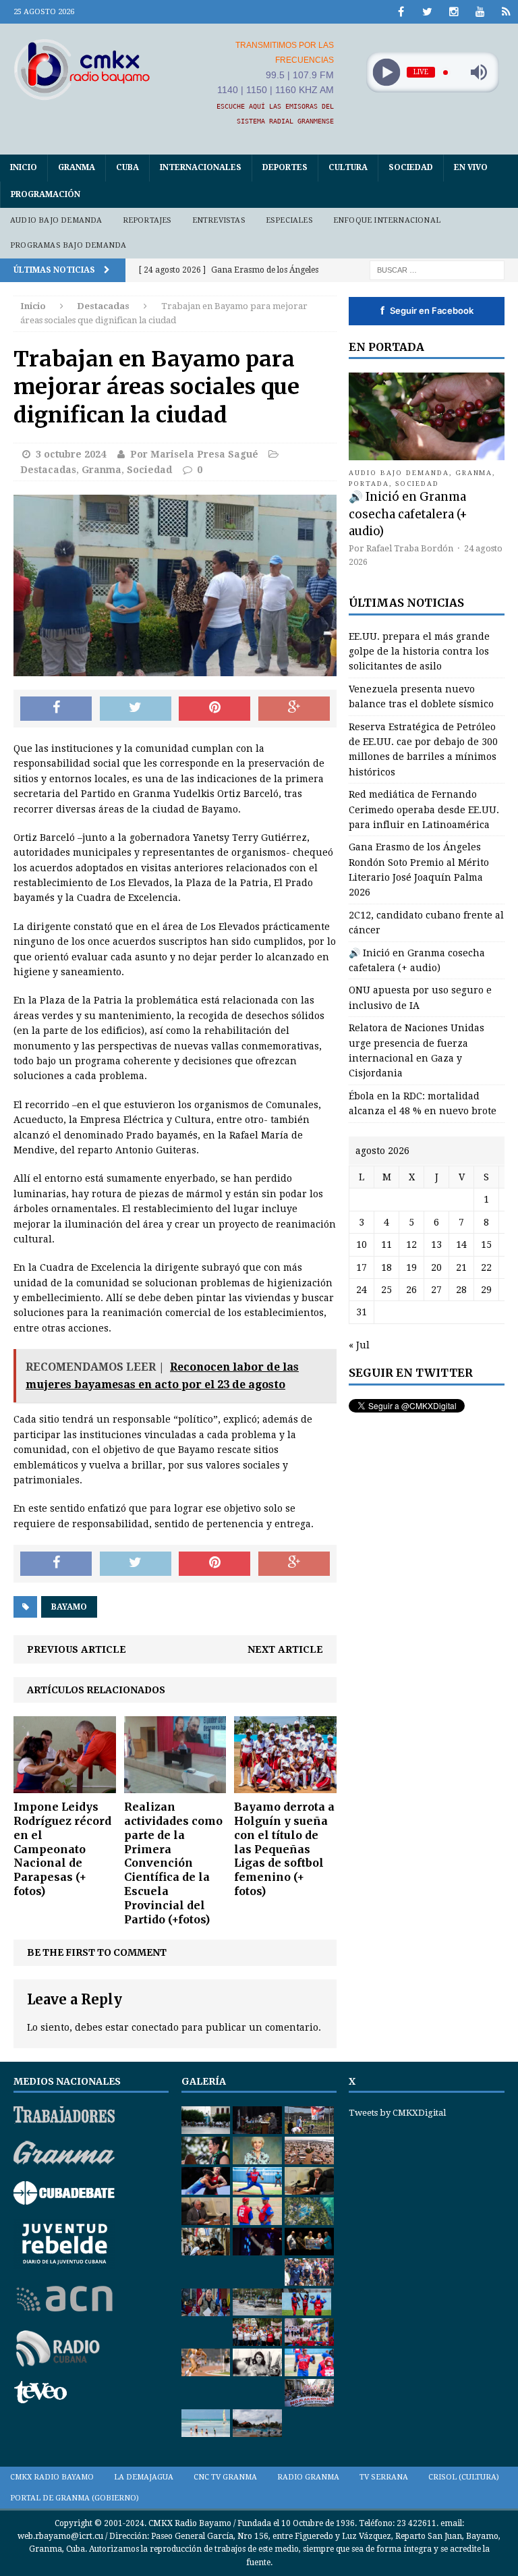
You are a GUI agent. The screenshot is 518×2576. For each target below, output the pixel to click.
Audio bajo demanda (56, 220)
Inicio (24, 167)
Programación (46, 194)
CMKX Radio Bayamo (52, 2477)
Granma (77, 167)
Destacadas (48, 470)
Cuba (127, 167)
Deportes (285, 167)
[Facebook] (401, 12)
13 (436, 1244)
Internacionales (201, 167)
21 (461, 1267)
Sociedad (411, 167)
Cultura (348, 167)
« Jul (359, 1345)
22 (486, 1267)
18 (386, 1267)
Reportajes (147, 220)
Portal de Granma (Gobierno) (75, 2498)
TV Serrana (384, 2477)
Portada (369, 484)
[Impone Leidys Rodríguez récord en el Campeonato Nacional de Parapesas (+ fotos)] (65, 1786)
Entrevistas (219, 220)
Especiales (289, 220)
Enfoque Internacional (387, 220)
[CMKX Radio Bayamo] (82, 69)
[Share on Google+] (294, 709)
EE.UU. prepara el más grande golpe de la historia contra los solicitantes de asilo (419, 652)
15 (486, 1244)
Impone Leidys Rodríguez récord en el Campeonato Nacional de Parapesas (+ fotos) (62, 1849)
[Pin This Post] (214, 709)
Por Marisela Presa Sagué (194, 454)
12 (411, 1244)
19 (411, 1267)
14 (461, 1244)
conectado (155, 2027)
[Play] (386, 73)
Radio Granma (308, 2477)
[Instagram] (454, 12)
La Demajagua (144, 2477)
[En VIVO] (506, 12)
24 (362, 1290)
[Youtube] (480, 12)
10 (362, 1244)
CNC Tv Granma (225, 2477)
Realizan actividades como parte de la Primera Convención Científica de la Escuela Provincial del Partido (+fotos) (173, 1863)
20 (436, 1267)
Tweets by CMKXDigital (397, 2113)
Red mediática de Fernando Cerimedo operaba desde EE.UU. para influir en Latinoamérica (424, 810)
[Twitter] (427, 12)
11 (386, 1244)
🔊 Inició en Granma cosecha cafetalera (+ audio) (408, 514)
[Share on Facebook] (56, 709)
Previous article (77, 1649)
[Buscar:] (437, 269)
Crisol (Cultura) (464, 2477)
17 (362, 1267)
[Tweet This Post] (136, 709)
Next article (285, 1649)
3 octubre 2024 (71, 454)
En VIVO (471, 167)
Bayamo (69, 1607)
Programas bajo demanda (68, 245)
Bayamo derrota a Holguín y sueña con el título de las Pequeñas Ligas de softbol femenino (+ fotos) (284, 1849)
